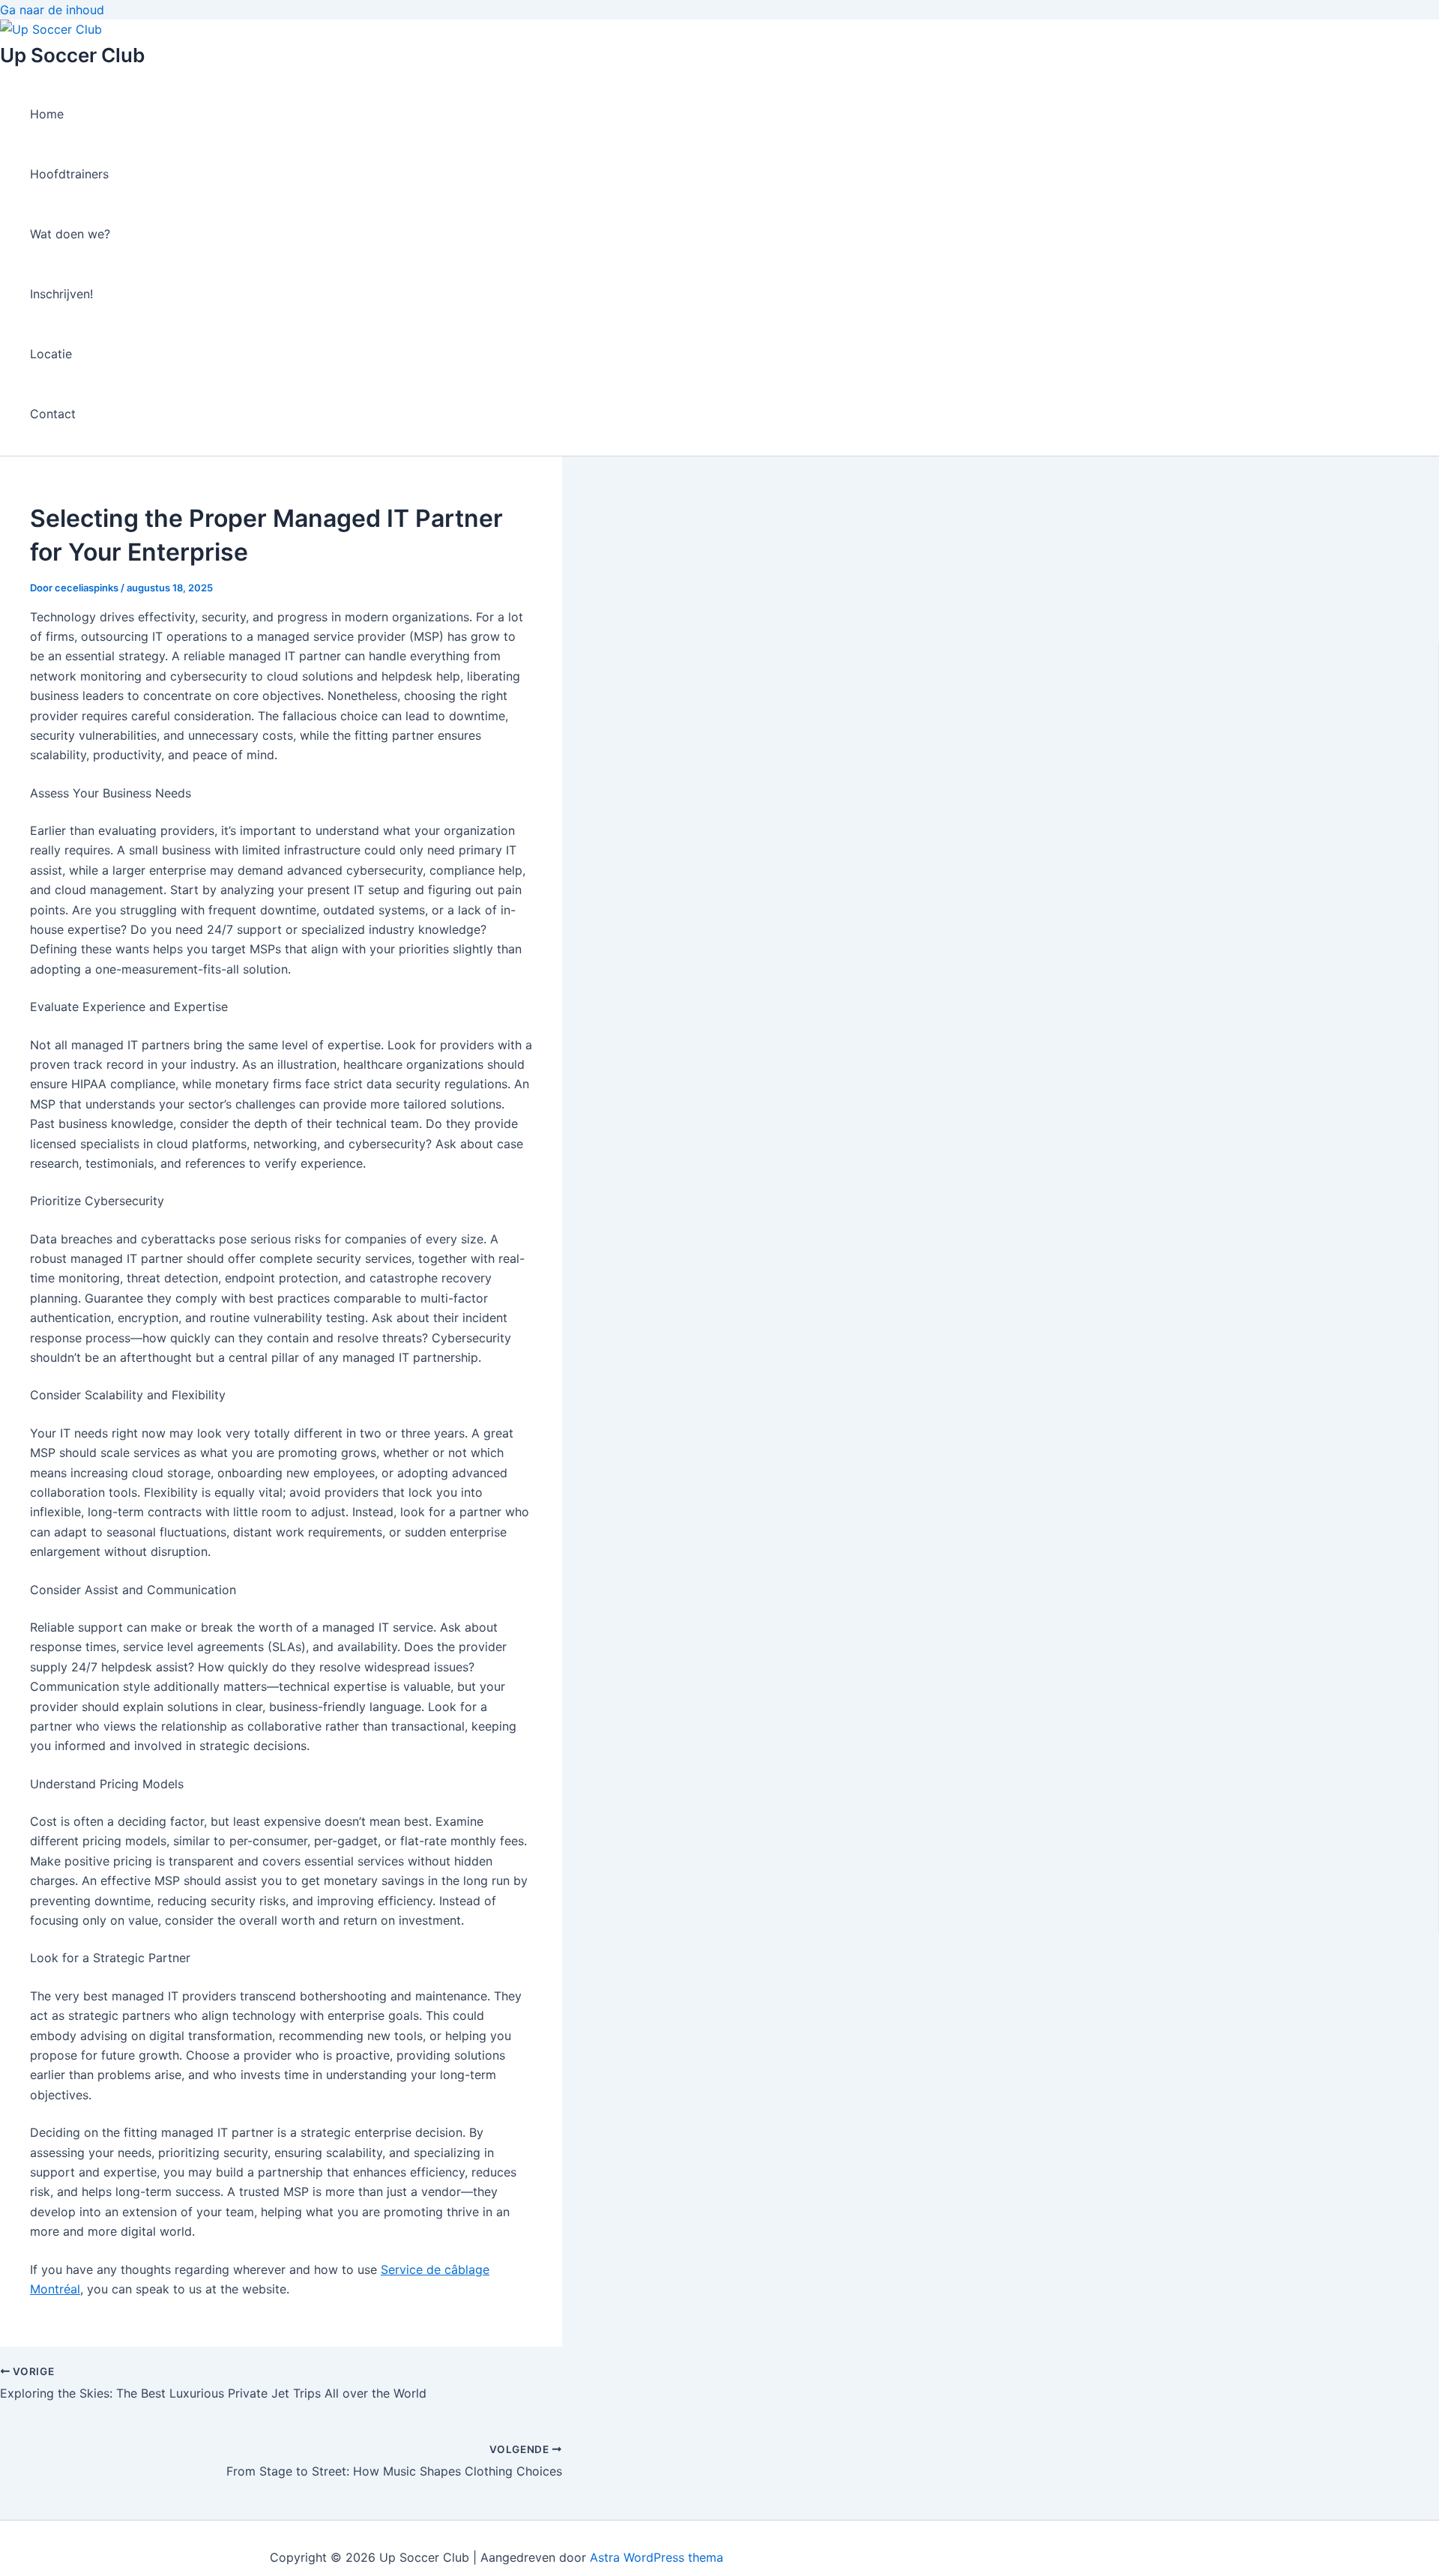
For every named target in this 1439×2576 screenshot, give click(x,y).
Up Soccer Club (72, 55)
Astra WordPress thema (657, 2557)
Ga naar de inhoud (52, 10)
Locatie (51, 354)
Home (47, 114)
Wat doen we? (70, 234)
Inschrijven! (61, 294)
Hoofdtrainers (69, 174)
